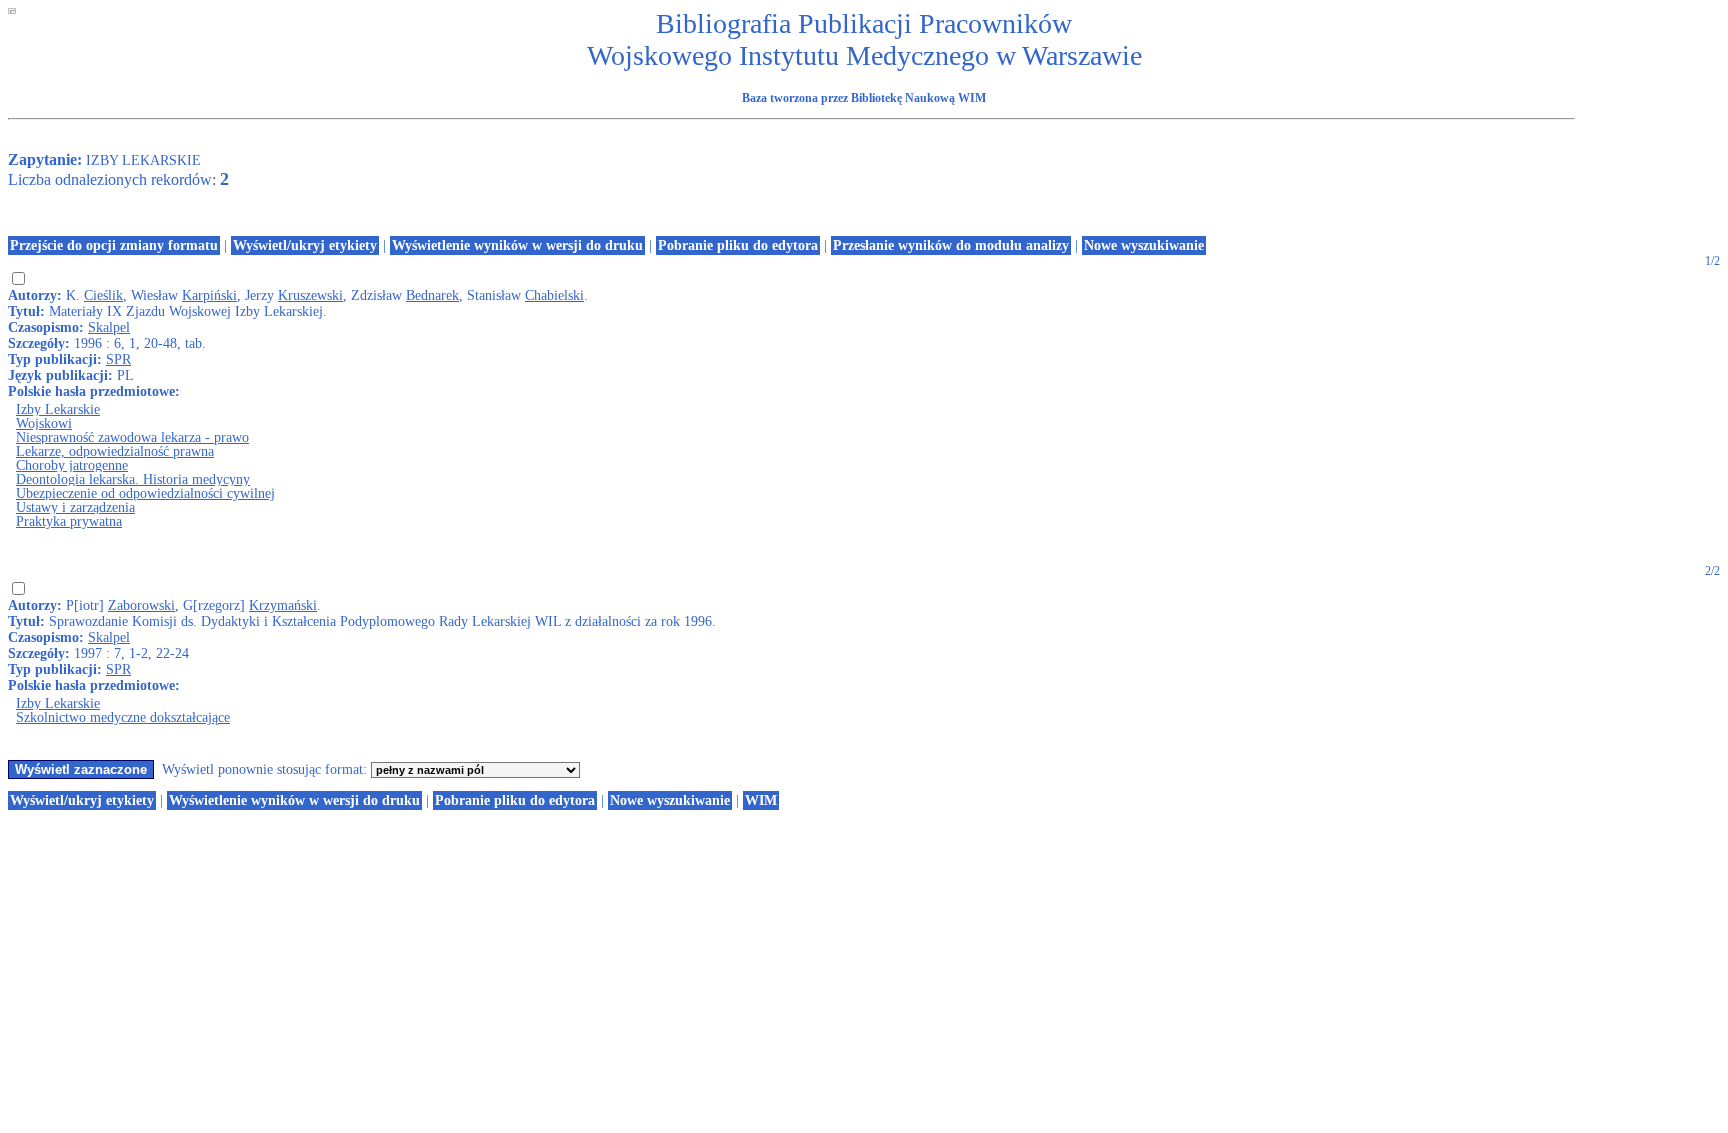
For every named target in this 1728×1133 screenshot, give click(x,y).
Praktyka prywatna (69, 521)
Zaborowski (141, 605)
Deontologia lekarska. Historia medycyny (133, 479)
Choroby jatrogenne (72, 465)
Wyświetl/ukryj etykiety (305, 245)
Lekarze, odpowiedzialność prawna (115, 451)
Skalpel (109, 327)
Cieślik (103, 295)
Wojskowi (44, 423)
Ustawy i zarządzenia (75, 507)
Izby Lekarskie (58, 409)
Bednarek (432, 295)
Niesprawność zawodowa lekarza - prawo (132, 437)
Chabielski (554, 295)
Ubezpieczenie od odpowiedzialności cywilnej (145, 493)
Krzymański (283, 605)
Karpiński (209, 295)
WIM (761, 800)
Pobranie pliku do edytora (738, 245)
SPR (118, 359)
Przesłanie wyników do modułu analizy (951, 245)
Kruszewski (310, 295)
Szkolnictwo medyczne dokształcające (123, 717)
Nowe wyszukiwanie (1144, 245)
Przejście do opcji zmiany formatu (114, 245)
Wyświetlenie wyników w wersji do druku (517, 245)
